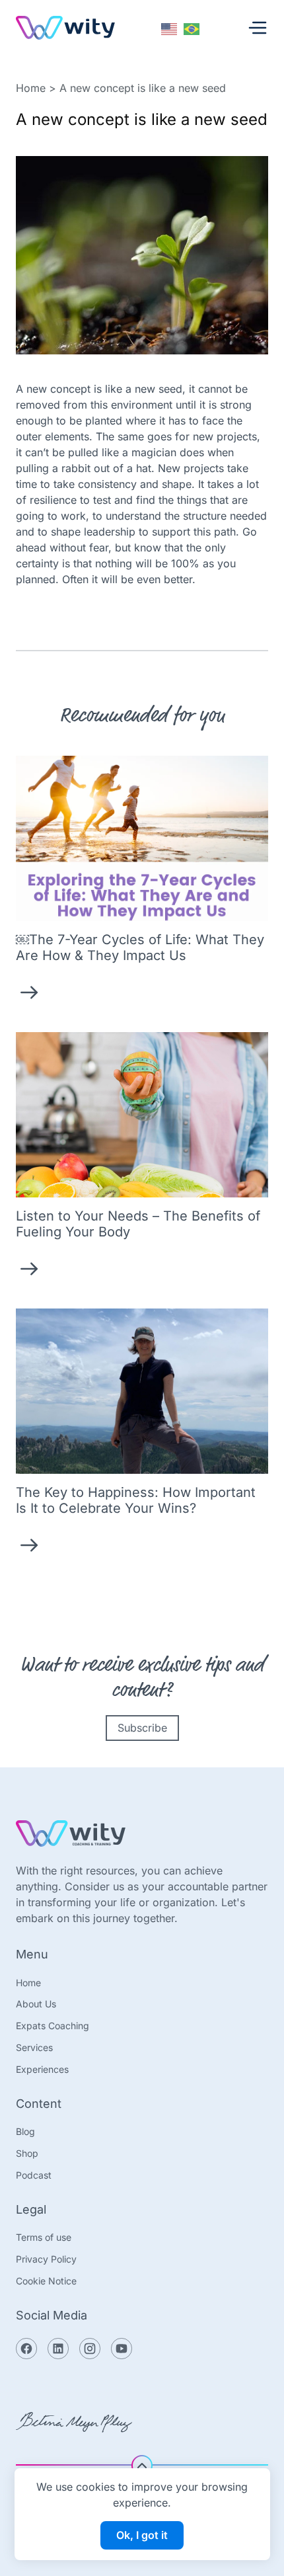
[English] (170, 28)
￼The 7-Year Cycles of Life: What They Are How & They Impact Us (140, 947)
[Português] (192, 28)
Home (31, 88)
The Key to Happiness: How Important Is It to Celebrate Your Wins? (136, 1500)
